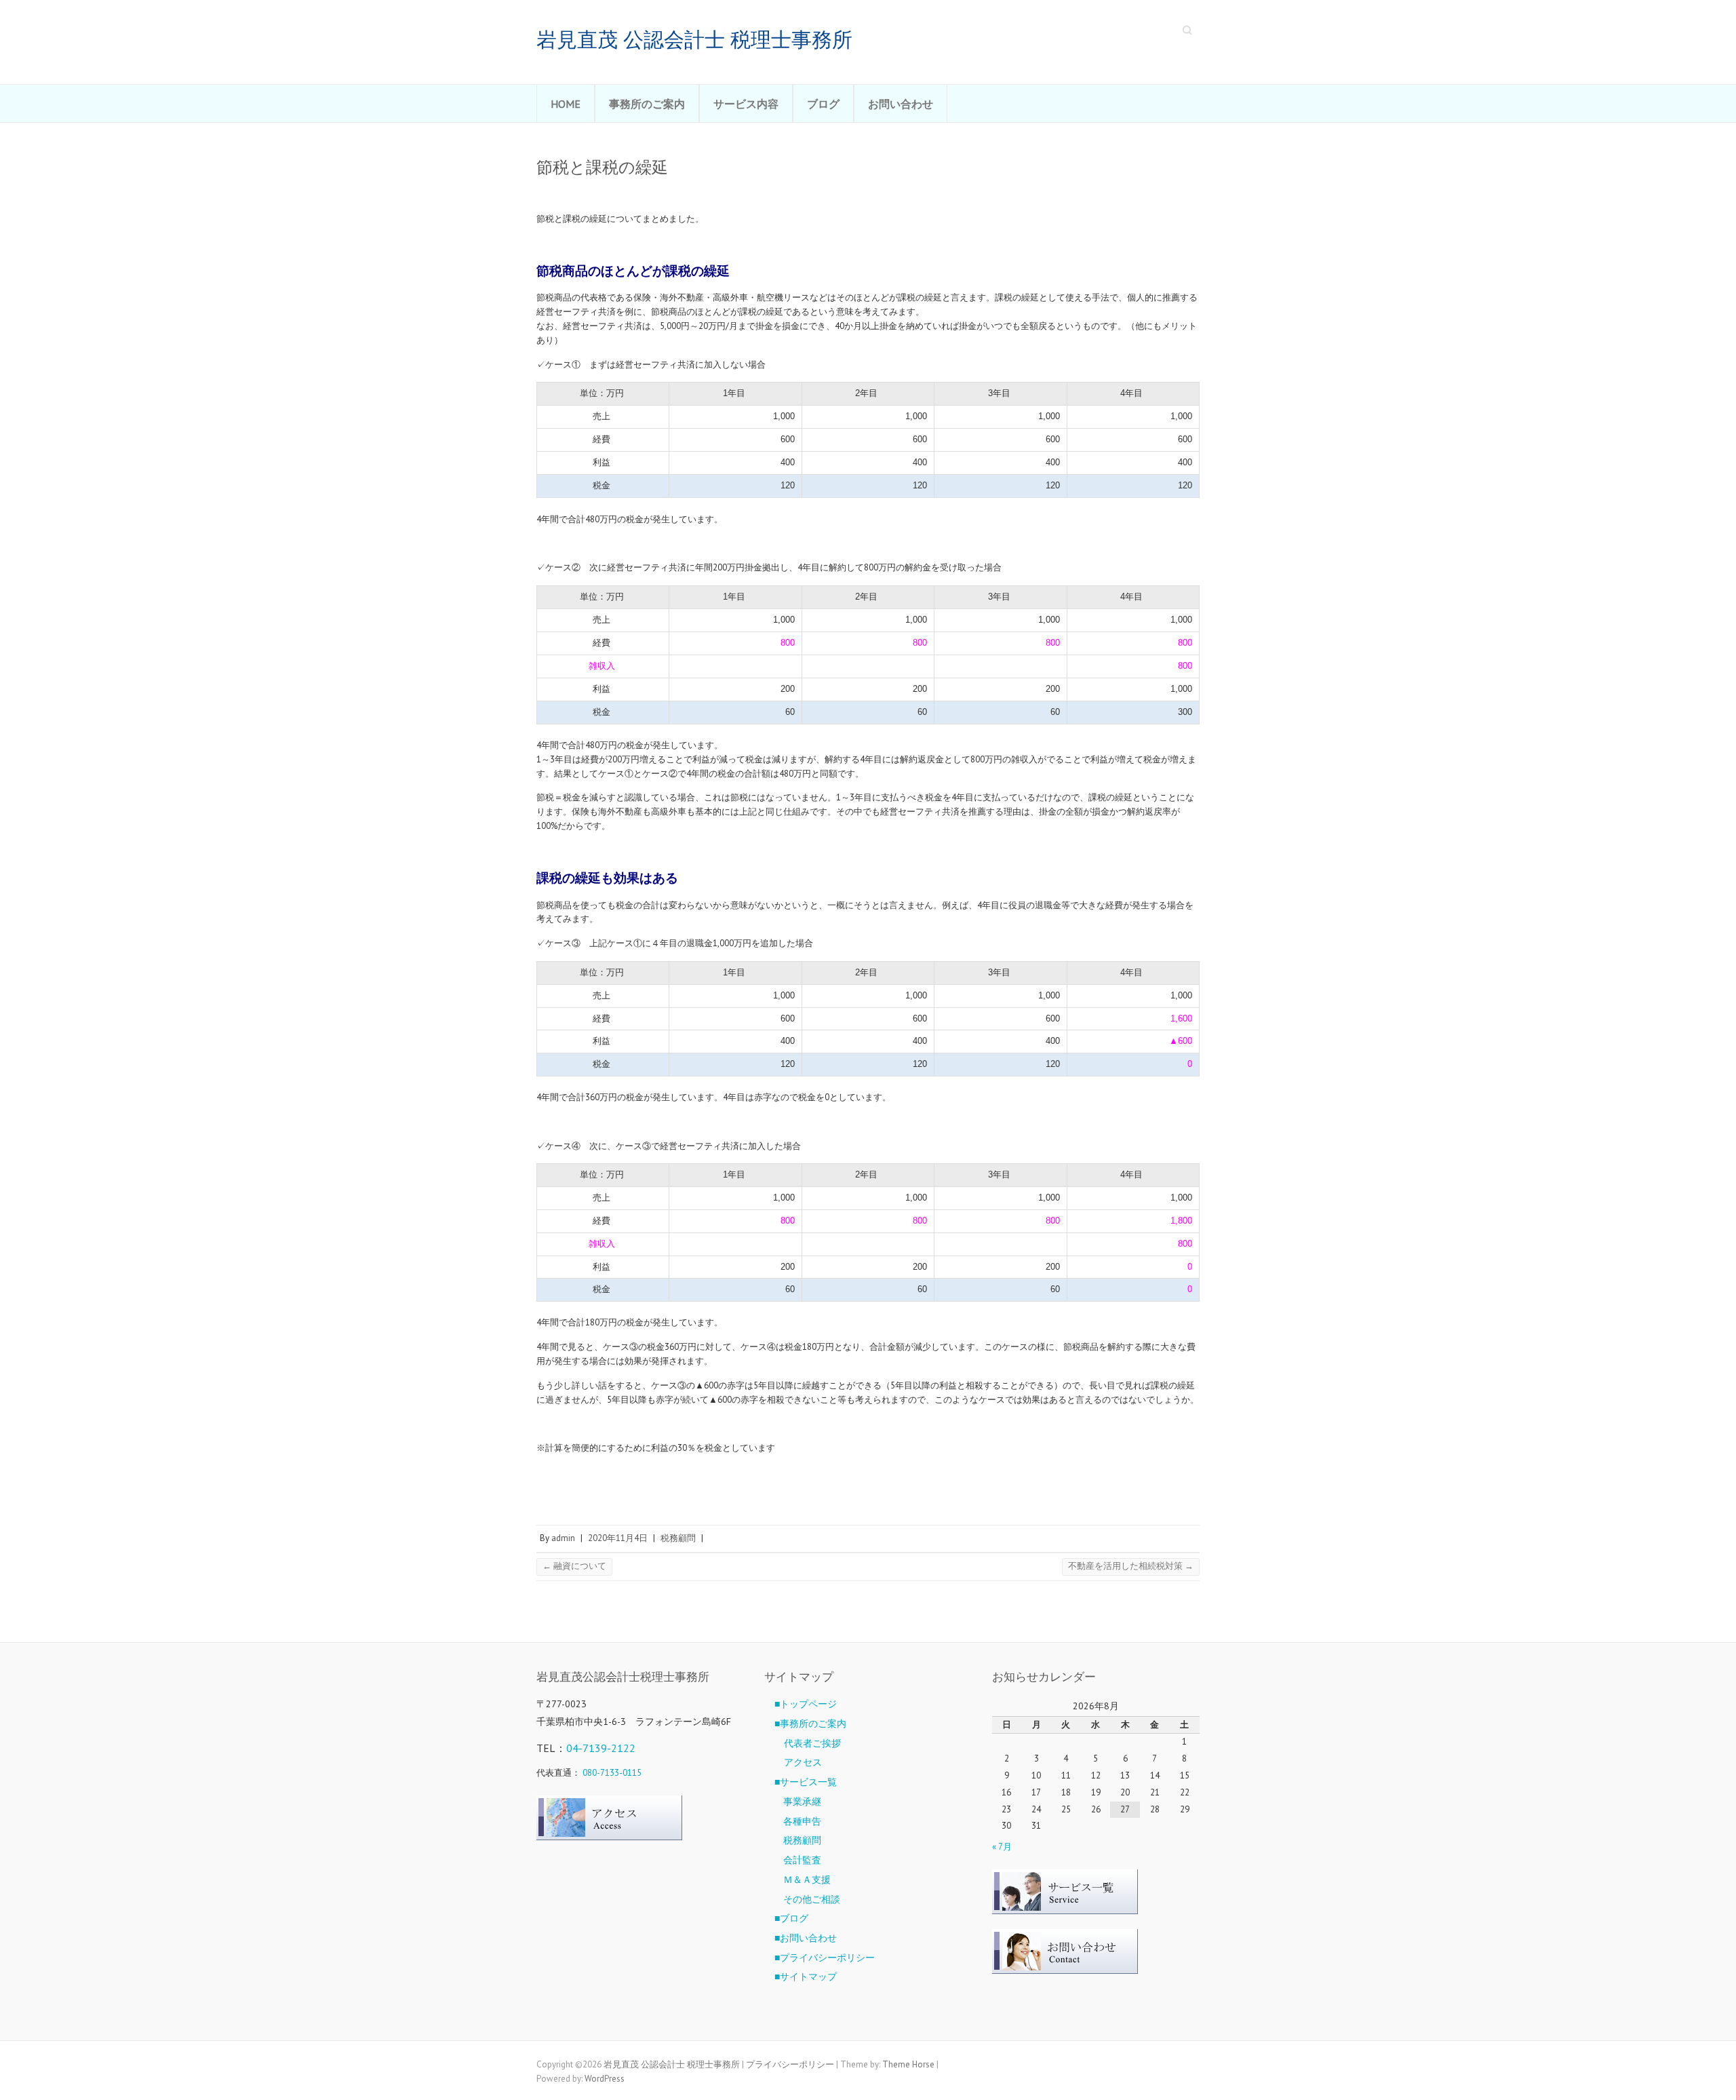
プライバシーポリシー (790, 2064)
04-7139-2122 (601, 1748)
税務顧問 (678, 1538)
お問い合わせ (901, 104)
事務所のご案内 (647, 104)
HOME (566, 104)
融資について (574, 1566)
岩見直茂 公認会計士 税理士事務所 (694, 40)
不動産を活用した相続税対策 (1131, 1566)
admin (563, 1538)
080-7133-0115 (612, 1773)
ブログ (823, 104)
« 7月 (1002, 1847)
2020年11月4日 (618, 1538)
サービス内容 (746, 104)
